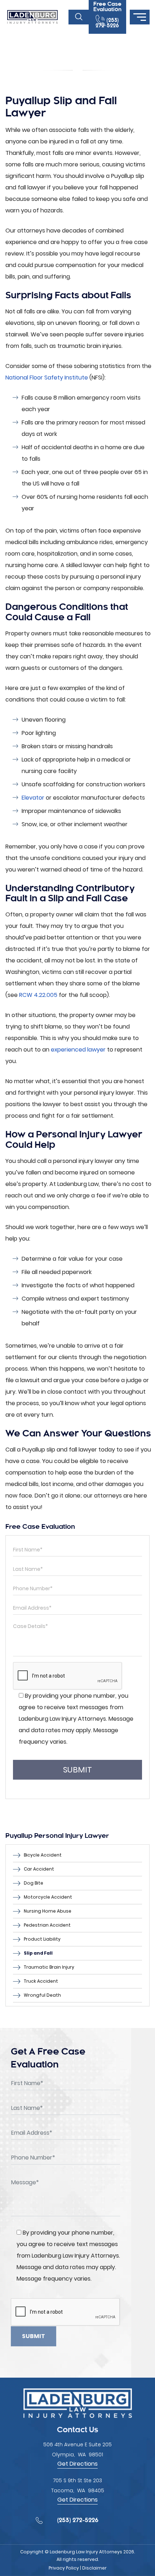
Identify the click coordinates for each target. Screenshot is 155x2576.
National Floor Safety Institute (47, 378)
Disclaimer (94, 2568)
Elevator (33, 798)
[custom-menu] (140, 17)
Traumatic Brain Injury (49, 1967)
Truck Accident (41, 1981)
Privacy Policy (64, 2568)
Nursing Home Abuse (48, 1911)
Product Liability (42, 1939)
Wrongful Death (42, 1995)
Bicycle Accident (43, 1855)
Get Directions (77, 2464)
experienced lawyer (78, 1050)
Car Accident (39, 1869)
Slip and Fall (38, 1953)
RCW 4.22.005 (38, 995)
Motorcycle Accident (48, 1897)
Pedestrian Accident (47, 1925)
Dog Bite (34, 1883)
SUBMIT (77, 1770)
